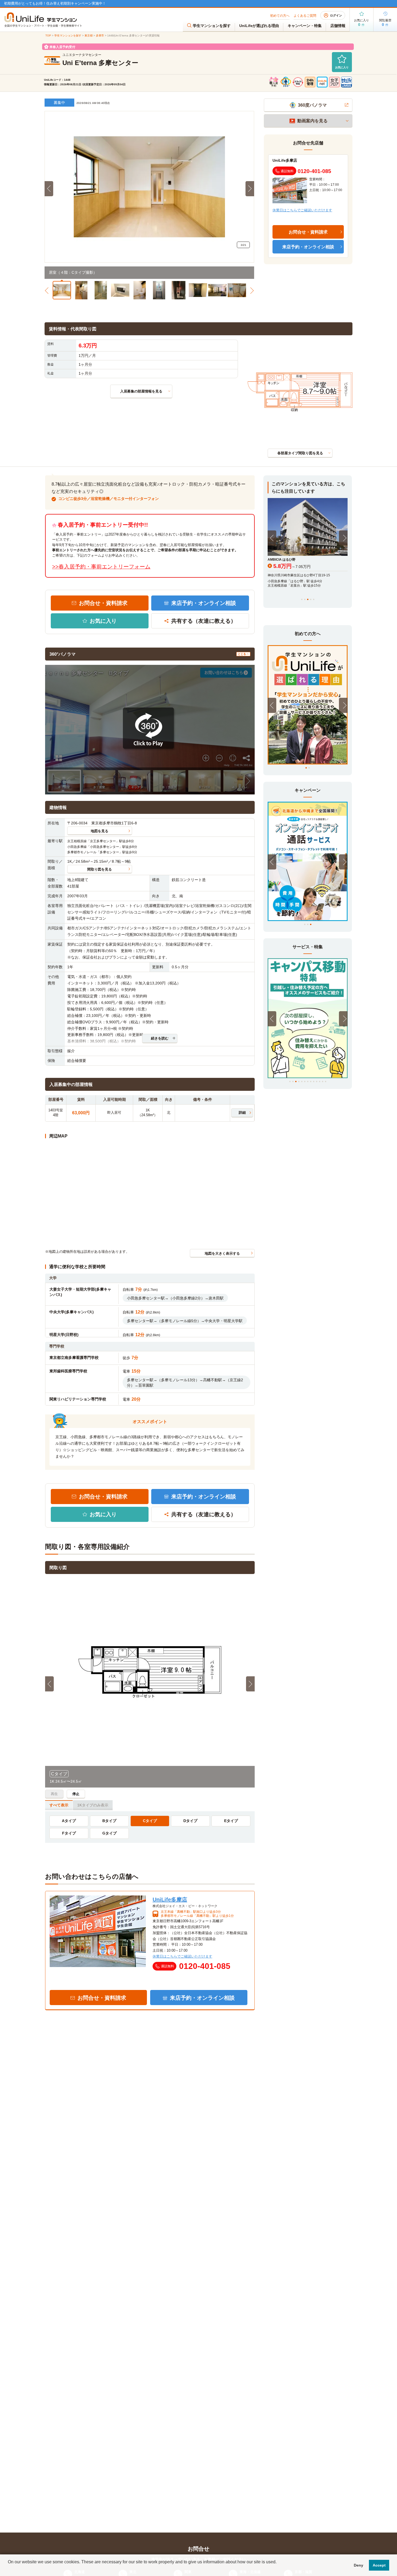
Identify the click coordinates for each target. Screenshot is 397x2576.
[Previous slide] (49, 189)
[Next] (343, 538)
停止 (76, 1794)
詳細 (242, 1113)
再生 (54, 1794)
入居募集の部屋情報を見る (141, 391)
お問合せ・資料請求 (103, 603)
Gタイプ (110, 1833)
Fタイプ (69, 1833)
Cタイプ (150, 1821)
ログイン (336, 15)
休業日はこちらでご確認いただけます (302, 210)
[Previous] (272, 538)
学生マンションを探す (212, 26)
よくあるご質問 (305, 16)
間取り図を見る (100, 869)
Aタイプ (69, 1821)
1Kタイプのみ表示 (93, 1805)
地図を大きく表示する (222, 1253)
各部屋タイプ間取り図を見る (300, 453)
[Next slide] (250, 189)
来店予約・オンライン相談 (204, 603)
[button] (62, 289)
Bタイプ (109, 1821)
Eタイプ (231, 1821)
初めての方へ (280, 16)
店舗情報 (338, 26)
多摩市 (100, 35)
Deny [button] (359, 2565)
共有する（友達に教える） (204, 621)
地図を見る (100, 831)
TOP (48, 35)
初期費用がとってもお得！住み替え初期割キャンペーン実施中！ (55, 3)
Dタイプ (190, 1821)
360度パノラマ (312, 105)
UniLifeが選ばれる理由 (259, 26)
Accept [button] (379, 2565)
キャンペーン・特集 (305, 26)
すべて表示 (59, 1805)
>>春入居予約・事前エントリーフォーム (101, 567)
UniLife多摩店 (285, 160)
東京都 (89, 35)
